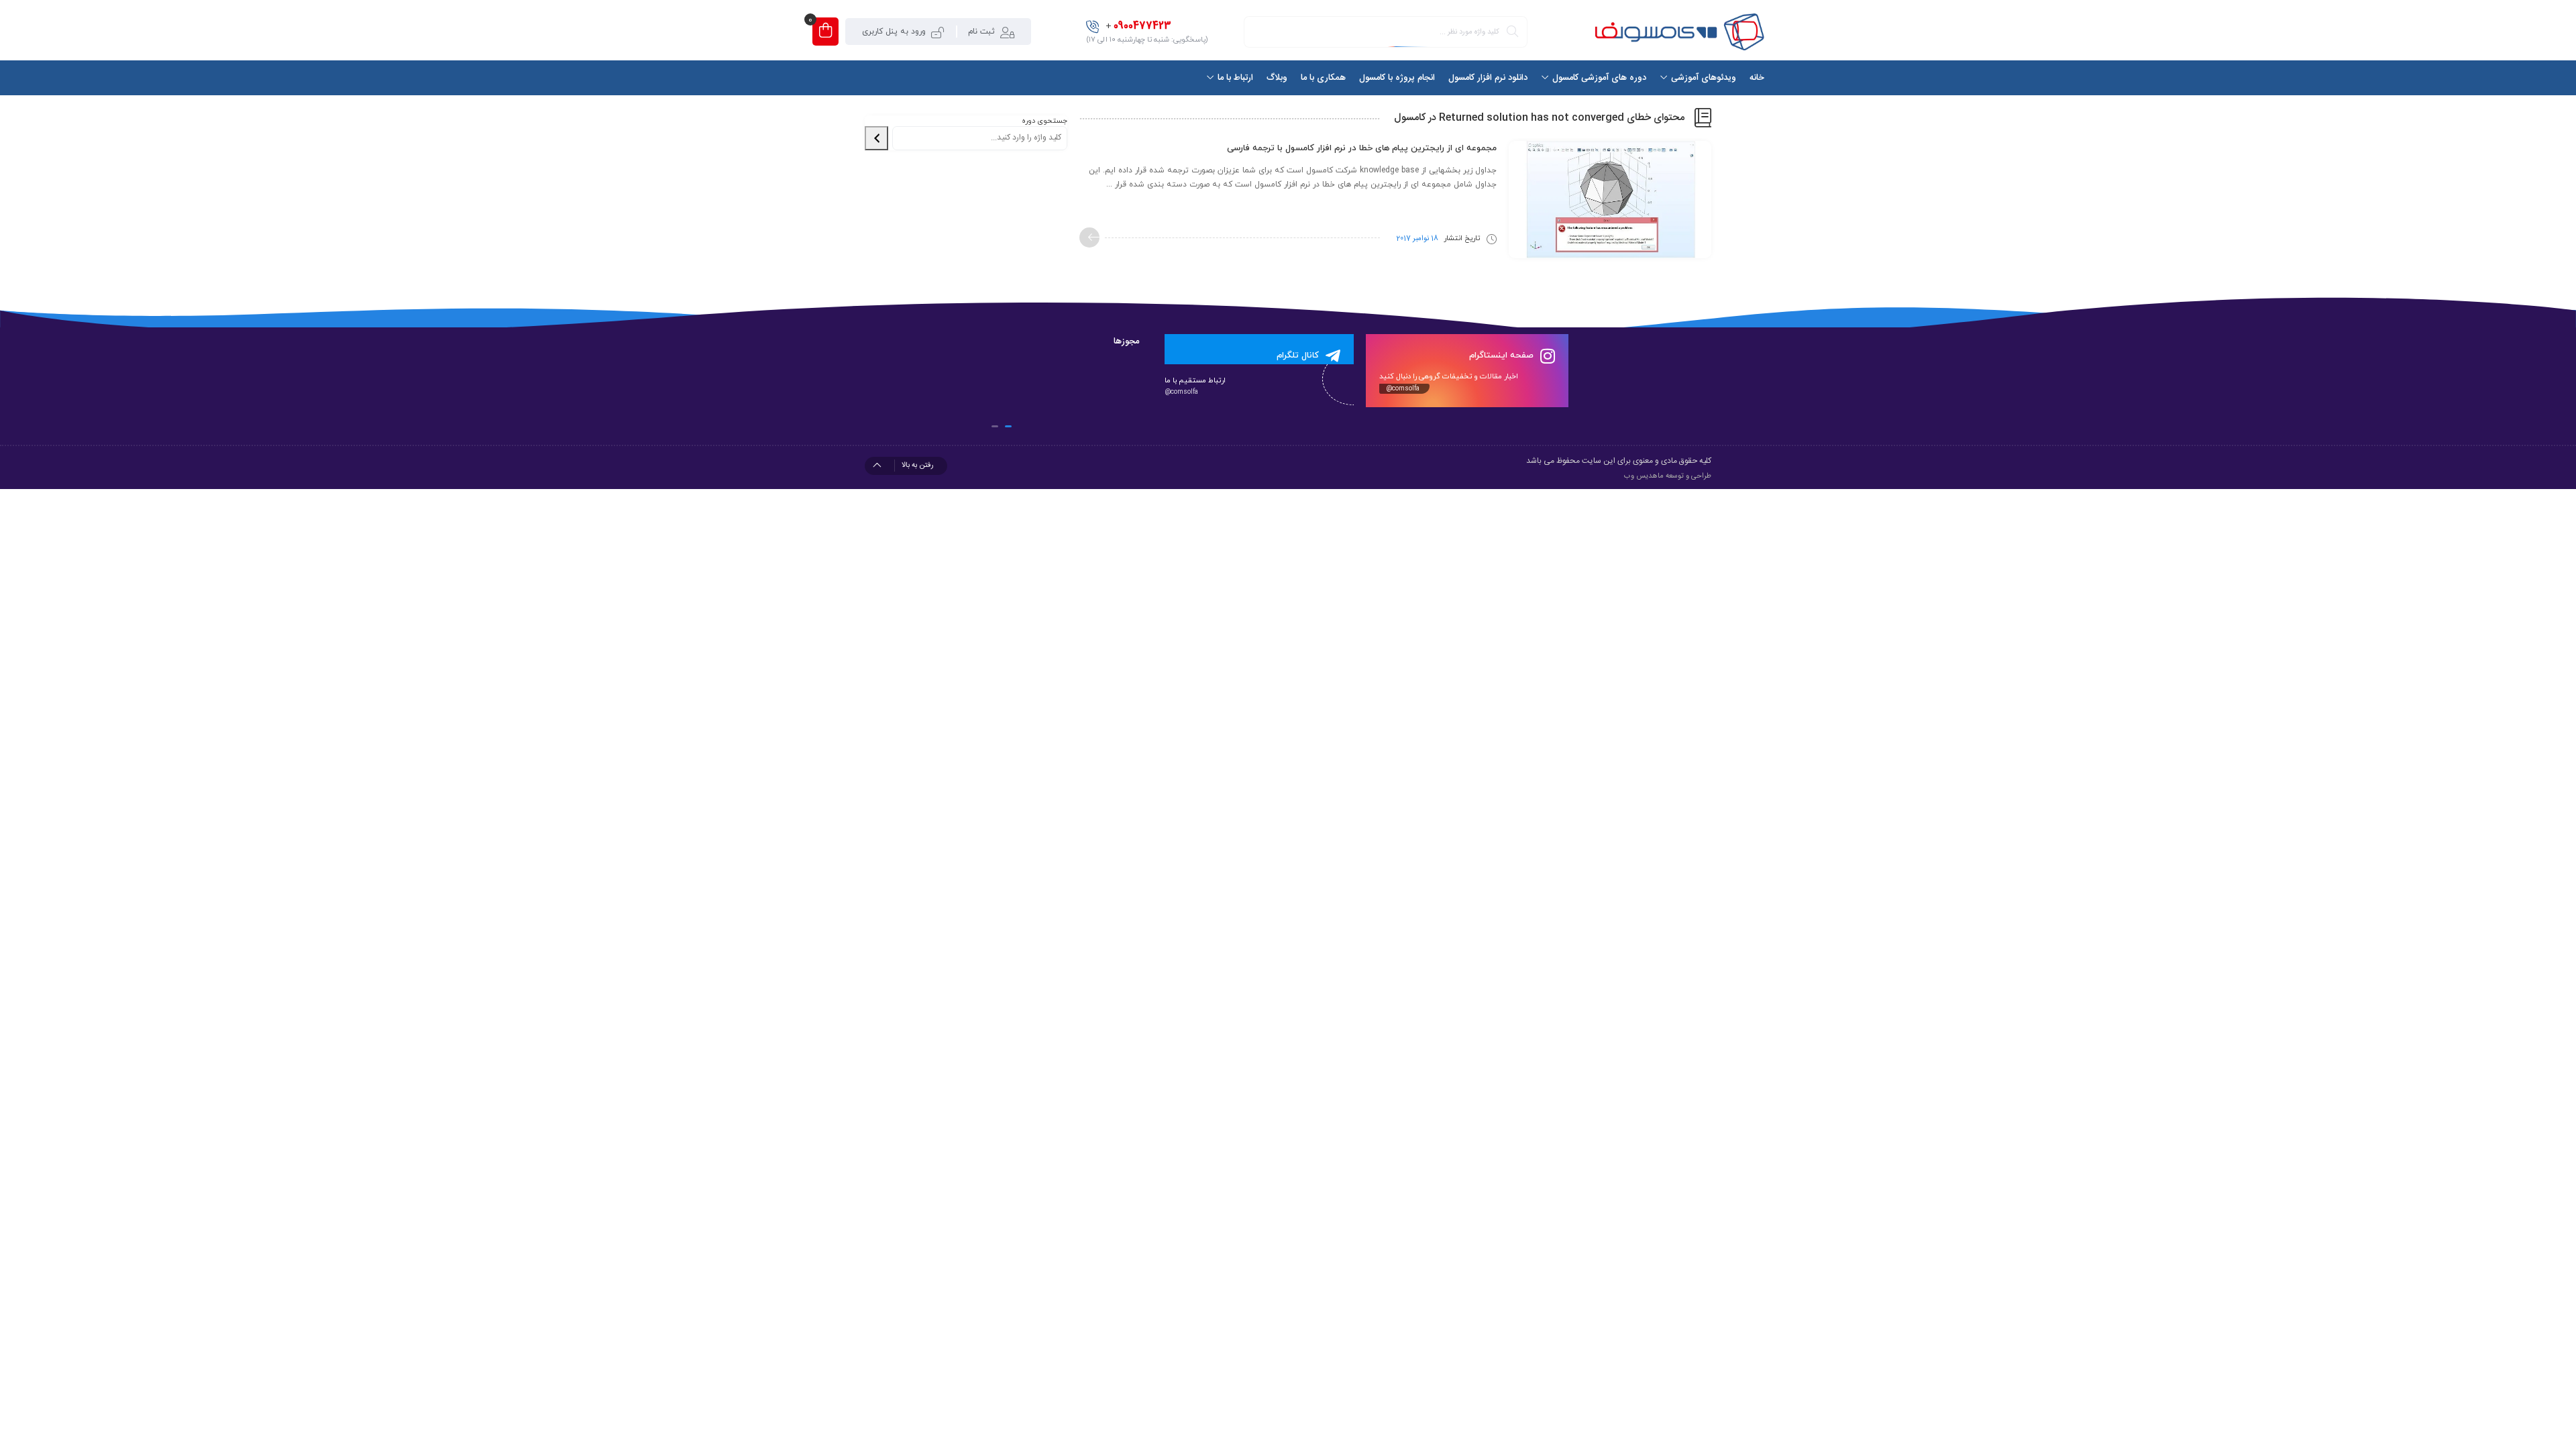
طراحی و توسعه (1688, 476)
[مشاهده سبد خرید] (825, 32)
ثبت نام (981, 32)
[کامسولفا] (1678, 32)
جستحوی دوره (1044, 121)
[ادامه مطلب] (1089, 237)
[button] (1008, 426)
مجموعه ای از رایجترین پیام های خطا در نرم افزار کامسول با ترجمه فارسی (1362, 148)
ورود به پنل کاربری (894, 32)
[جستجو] (876, 138)
